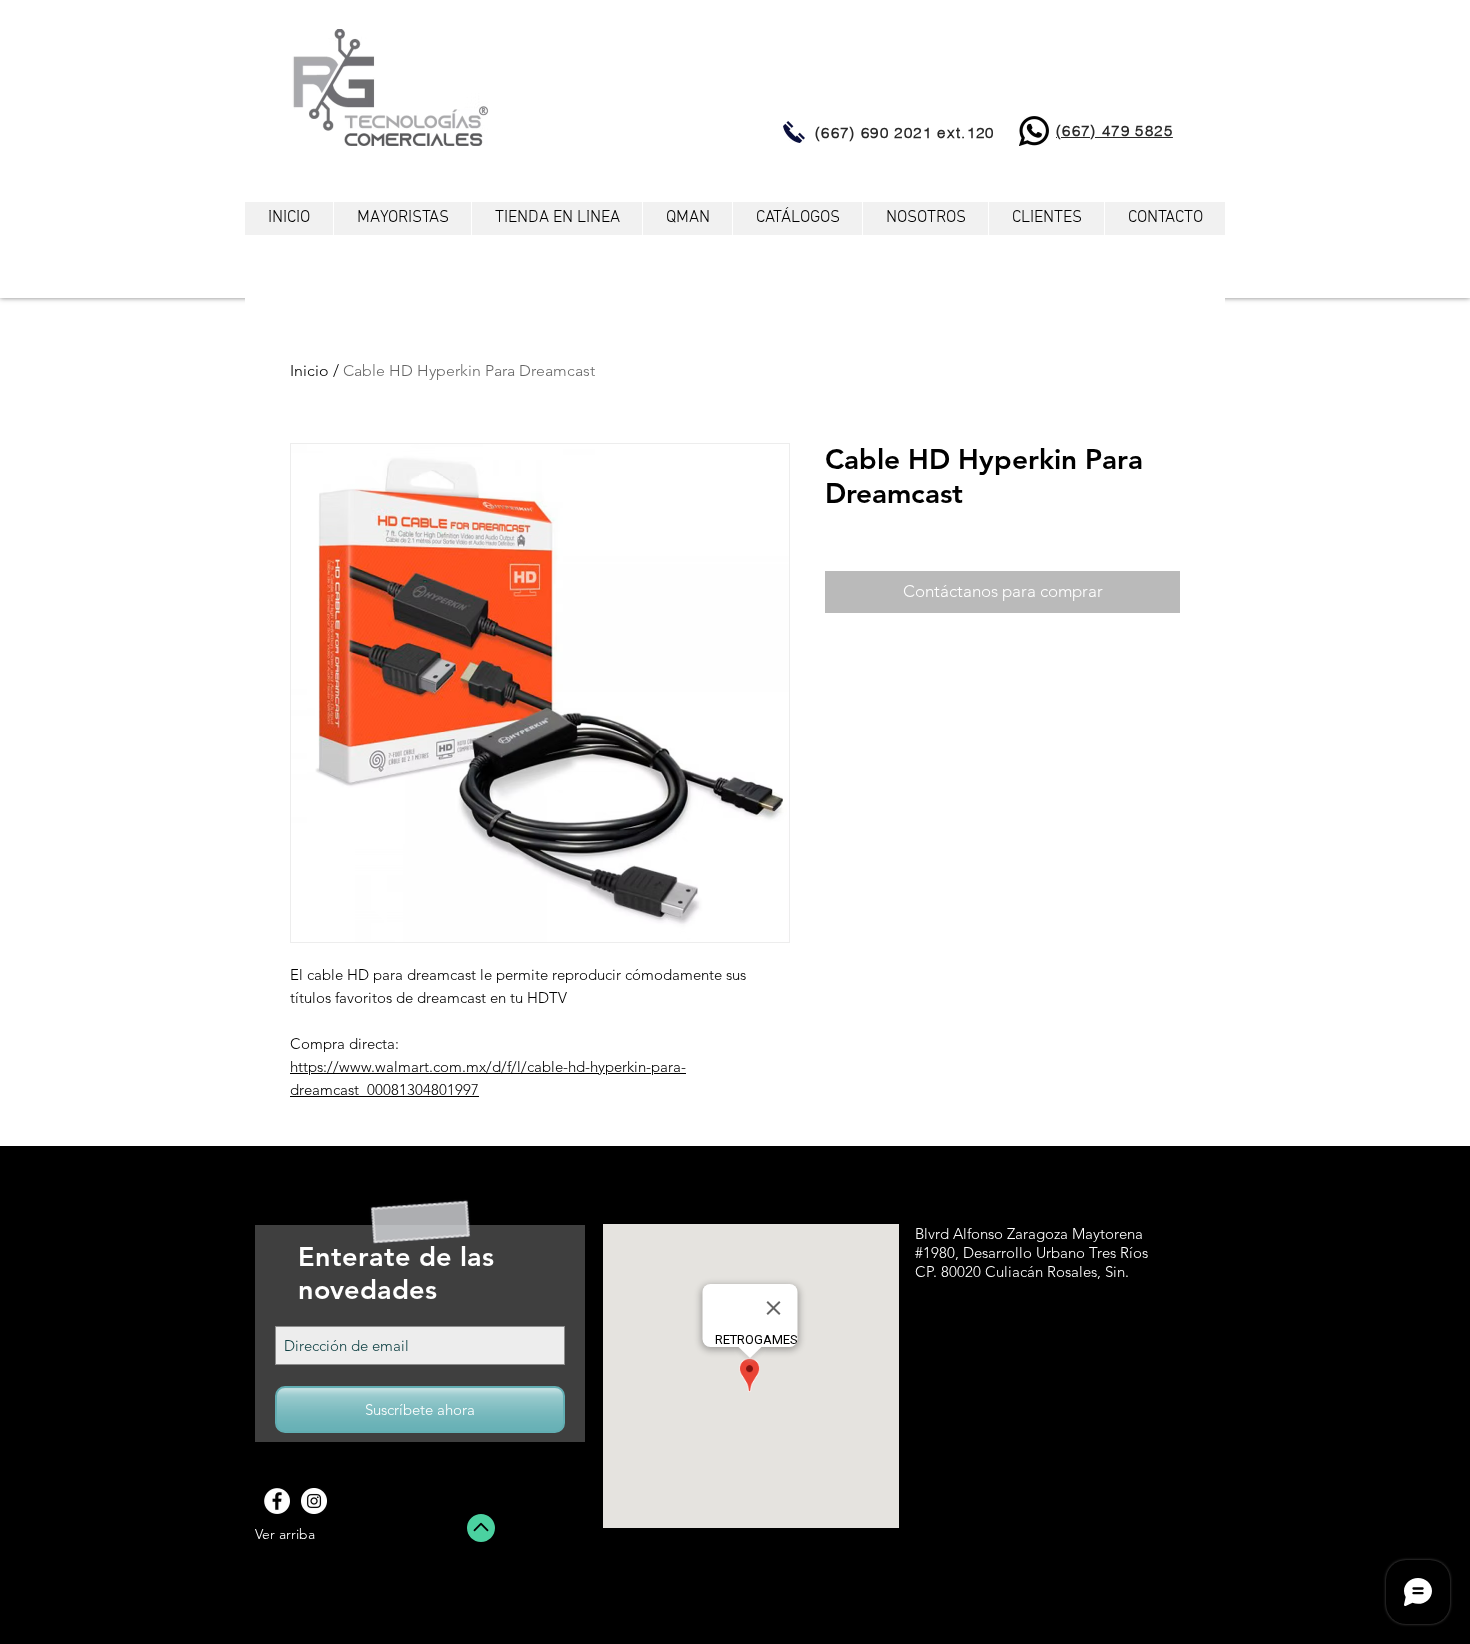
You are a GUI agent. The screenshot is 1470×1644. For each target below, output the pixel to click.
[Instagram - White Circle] (314, 1501)
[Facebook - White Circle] (277, 1501)
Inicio (309, 370)
